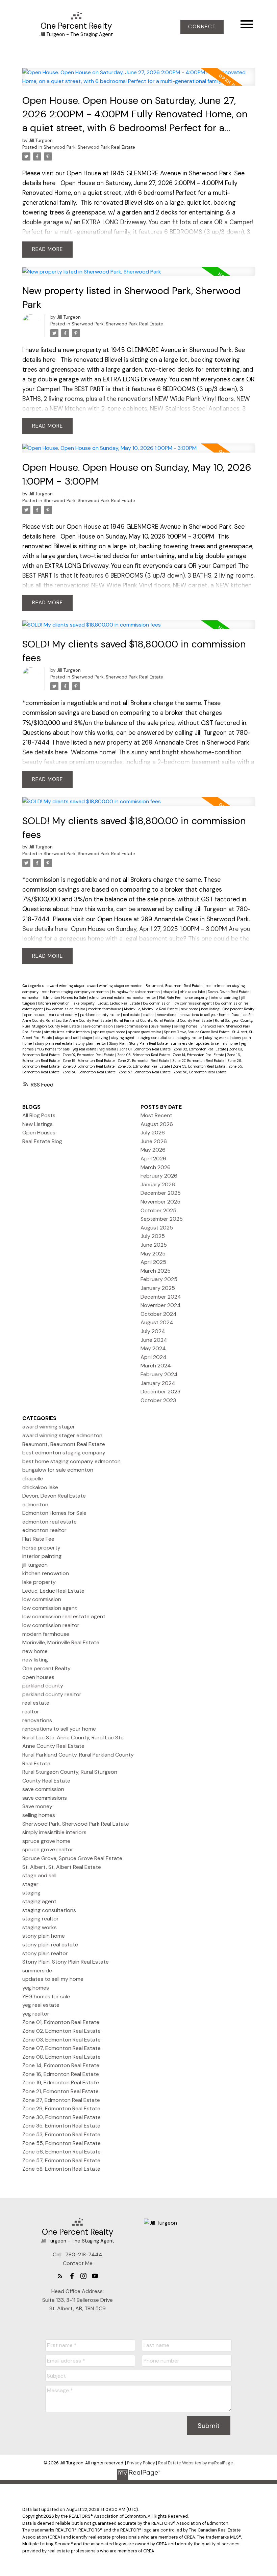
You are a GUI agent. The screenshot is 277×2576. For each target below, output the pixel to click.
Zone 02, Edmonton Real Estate (200, 1049)
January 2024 (158, 1383)
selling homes (186, 1026)
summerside (182, 1043)
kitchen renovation (54, 1003)
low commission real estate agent (64, 1616)
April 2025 (153, 1262)
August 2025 (157, 1228)
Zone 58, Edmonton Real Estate (200, 1072)
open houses (35, 1015)
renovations (167, 1015)
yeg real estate (85, 1049)
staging (102, 1038)
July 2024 (153, 1331)
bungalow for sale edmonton (136, 992)
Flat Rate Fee (170, 997)
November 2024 (161, 1305)
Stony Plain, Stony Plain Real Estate (139, 1043)
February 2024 (159, 1374)
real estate (132, 1015)
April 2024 (154, 1357)
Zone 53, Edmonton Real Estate (200, 1066)
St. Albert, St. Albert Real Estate (62, 1867)
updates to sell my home (217, 1043)
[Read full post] (139, 81)
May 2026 (153, 1150)
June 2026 (154, 1141)
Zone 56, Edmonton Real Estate (90, 1072)
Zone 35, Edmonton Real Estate (144, 1066)
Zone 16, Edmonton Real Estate (61, 2074)
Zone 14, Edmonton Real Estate (199, 1055)
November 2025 (160, 1202)
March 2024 (156, 1366)
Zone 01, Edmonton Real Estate (145, 1049)
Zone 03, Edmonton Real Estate (61, 2040)
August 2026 (157, 1124)
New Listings (37, 1124)
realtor (149, 1015)
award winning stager (67, 986)
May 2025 (153, 1254)
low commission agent (193, 1003)
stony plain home (44, 1936)
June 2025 (154, 1245)
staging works (217, 1038)
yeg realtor (108, 1049)
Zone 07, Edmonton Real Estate (89, 1055)
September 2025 (162, 1219)
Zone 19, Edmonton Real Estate (89, 1061)
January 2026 (158, 1184)
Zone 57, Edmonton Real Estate (145, 1072)
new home (190, 1009)
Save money (161, 1026)
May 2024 (153, 1348)
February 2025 (159, 1279)
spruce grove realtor (145, 1032)
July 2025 (153, 1236)
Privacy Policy (141, 2463)
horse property (196, 997)
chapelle (170, 992)
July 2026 (153, 1133)
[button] (202, 27)
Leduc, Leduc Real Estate (119, 1003)
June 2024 (154, 1340)
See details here (45, 752)
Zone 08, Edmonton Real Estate (144, 1055)
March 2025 (156, 1271)
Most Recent (156, 1115)
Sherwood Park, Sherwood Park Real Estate (89, 147)
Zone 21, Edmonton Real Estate (144, 1061)
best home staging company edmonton (76, 992)
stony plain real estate (54, 1043)
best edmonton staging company (64, 1453)
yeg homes (36, 1988)
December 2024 (161, 1297)
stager (87, 1038)
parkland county (63, 1015)
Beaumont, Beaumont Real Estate (174, 986)
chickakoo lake (193, 992)
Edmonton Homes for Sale (65, 997)
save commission (98, 1026)
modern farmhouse (105, 1009)
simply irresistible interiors (67, 1032)
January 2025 (158, 1288)
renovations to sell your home (204, 1015)
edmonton (31, 997)
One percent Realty (238, 1009)
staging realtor (190, 1038)
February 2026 (159, 1176)
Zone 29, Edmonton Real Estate (61, 2108)
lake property (84, 1003)
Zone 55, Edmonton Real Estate (61, 2143)
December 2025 (161, 1193)
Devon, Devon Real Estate (229, 992)
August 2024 (157, 1322)
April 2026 (153, 1159)
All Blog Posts (39, 1115)
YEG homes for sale (54, 1049)
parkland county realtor (100, 1015)
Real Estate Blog (42, 1141)
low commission (157, 1003)
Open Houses (39, 1133)
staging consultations (157, 1038)
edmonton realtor (142, 997)
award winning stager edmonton (116, 986)
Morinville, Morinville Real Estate (151, 1009)
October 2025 (158, 1210)
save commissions (132, 1026)
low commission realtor (66, 1009)
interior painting (225, 997)
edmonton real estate (107, 997)
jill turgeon (35, 1565)
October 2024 (159, 1314)
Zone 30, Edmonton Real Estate (89, 1066)
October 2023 (158, 1400)
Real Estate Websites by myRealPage (196, 2463)
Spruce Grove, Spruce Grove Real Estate (197, 1032)
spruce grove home (109, 1032)
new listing (211, 1009)
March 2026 (156, 1167)
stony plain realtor (91, 1043)
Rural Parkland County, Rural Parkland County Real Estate (163, 1020)
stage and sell (67, 1038)
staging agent (123, 1038)
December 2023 (160, 1392)
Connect (202, 27)
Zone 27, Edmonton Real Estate (199, 1061)
